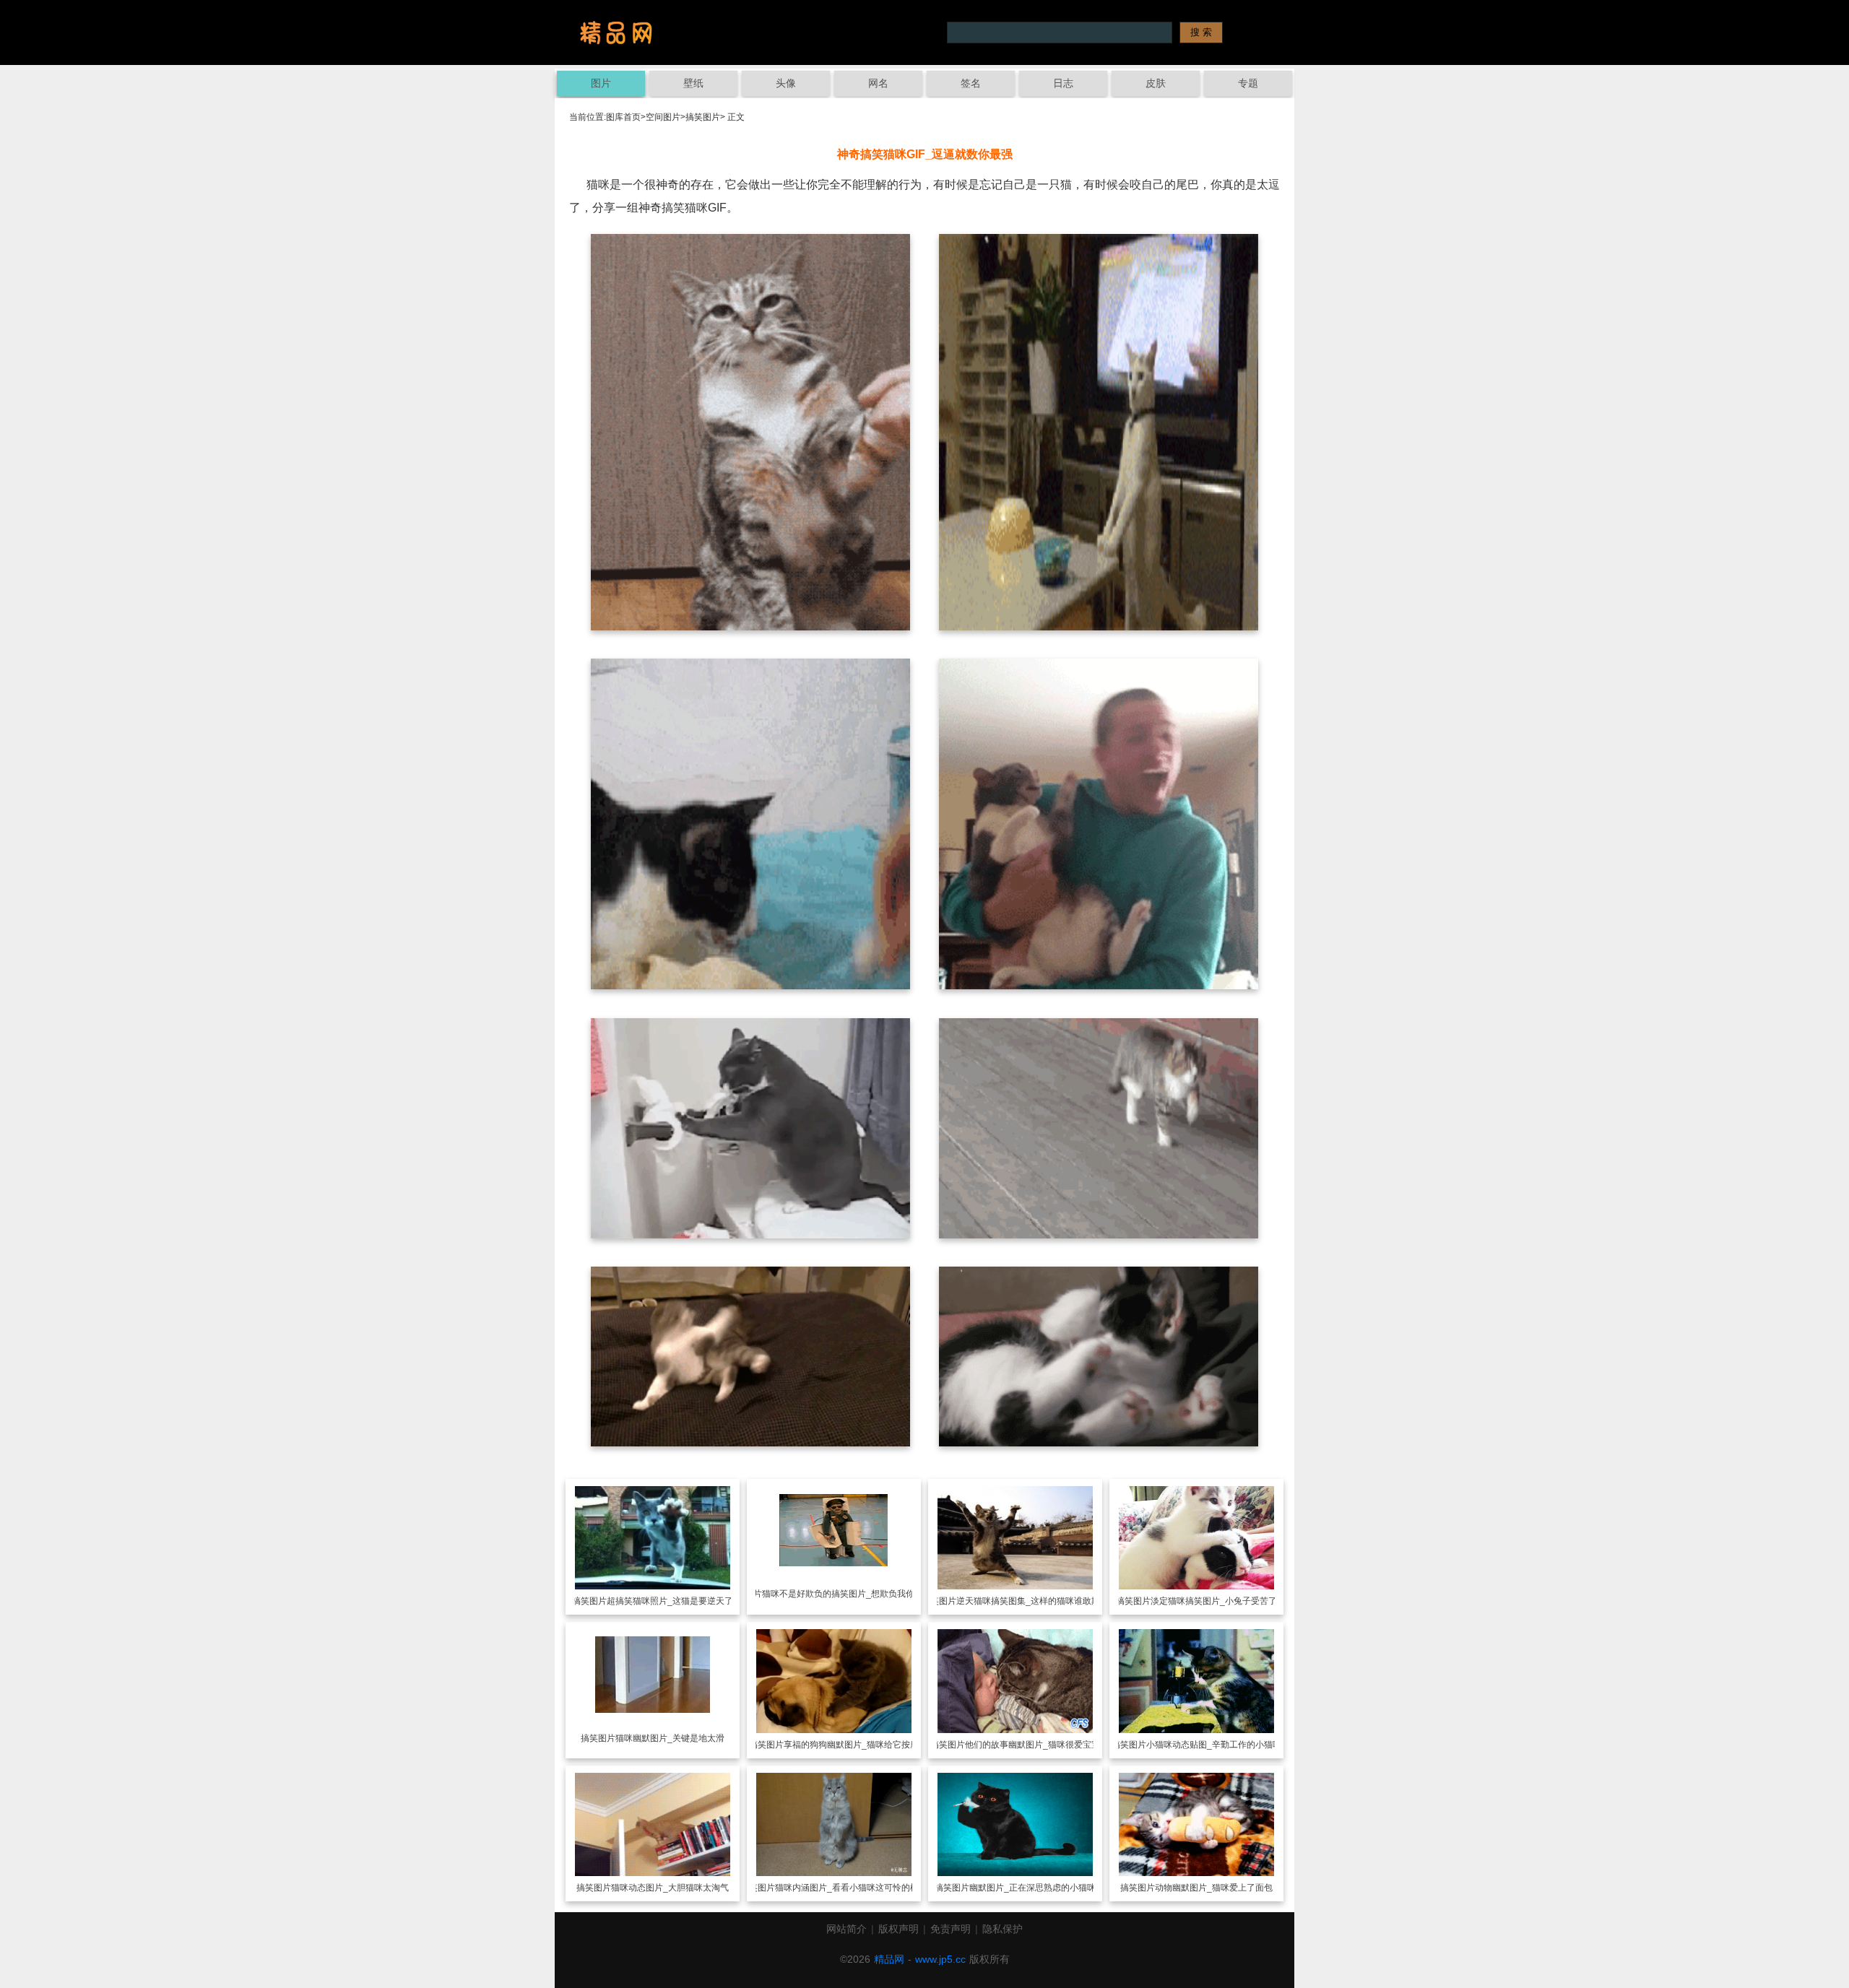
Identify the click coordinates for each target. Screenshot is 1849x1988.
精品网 (889, 1959)
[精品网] (616, 32)
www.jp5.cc (940, 1959)
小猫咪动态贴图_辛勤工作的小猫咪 (1214, 1745)
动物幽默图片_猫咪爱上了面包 (1214, 1888)
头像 (786, 83)
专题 (1248, 83)
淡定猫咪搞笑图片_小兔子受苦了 (1214, 1601)
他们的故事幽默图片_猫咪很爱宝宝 (1032, 1745)
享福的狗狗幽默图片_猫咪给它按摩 (851, 1745)
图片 (601, 83)
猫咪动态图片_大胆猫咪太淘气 (670, 1888)
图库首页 (623, 117)
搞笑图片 (703, 117)
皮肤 (1156, 83)
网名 (878, 83)
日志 (1063, 83)
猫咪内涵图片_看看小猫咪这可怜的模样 (851, 1888)
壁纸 (693, 83)
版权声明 (898, 1929)
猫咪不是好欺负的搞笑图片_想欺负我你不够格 (851, 1594)
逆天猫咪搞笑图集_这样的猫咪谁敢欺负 (1032, 1601)
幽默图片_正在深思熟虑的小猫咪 (1032, 1888)
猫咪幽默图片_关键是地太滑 (670, 1738)
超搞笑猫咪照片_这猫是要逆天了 (670, 1601)
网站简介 (846, 1929)
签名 (971, 83)
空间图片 (663, 117)
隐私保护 (1003, 1929)
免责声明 (951, 1929)
